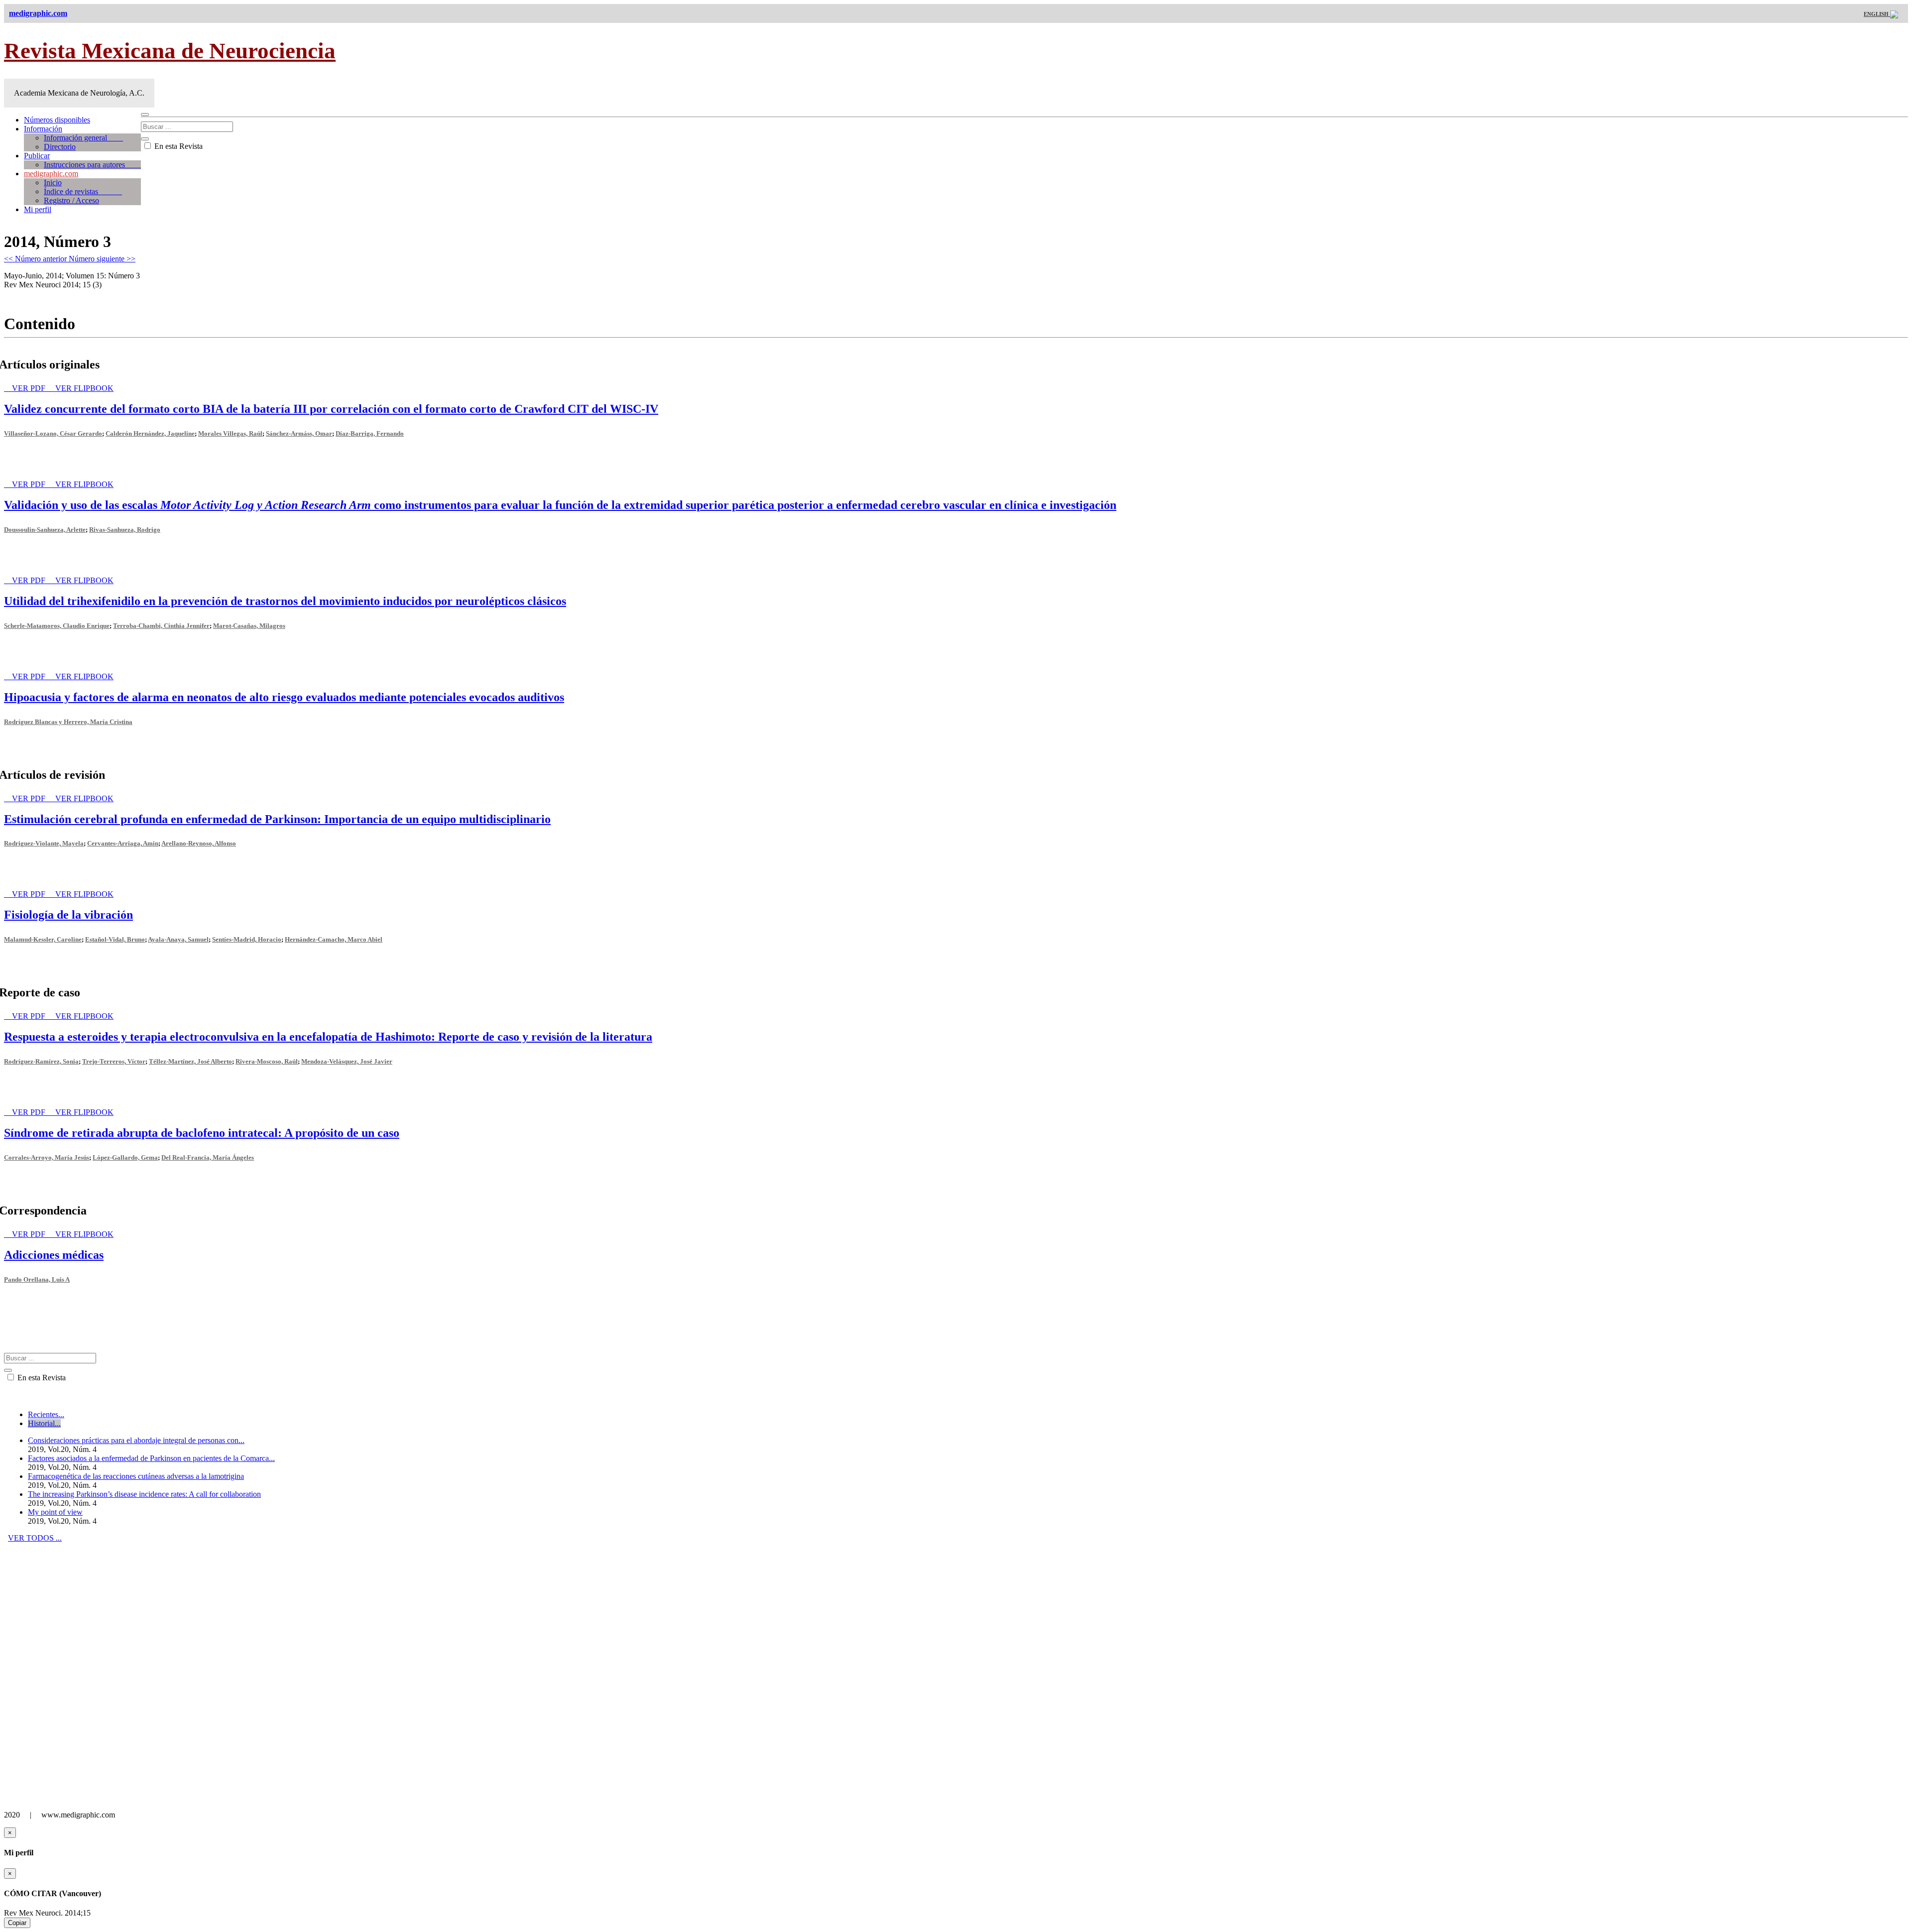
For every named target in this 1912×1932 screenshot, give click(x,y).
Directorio (60, 147)
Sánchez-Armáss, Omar (299, 433)
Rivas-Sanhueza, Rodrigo (125, 530)
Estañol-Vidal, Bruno (115, 939)
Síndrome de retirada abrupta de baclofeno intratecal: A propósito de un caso (202, 1133)
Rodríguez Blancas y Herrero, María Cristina (68, 722)
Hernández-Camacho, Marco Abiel (334, 939)
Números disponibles (57, 120)
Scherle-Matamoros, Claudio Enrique (57, 626)
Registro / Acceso (71, 200)
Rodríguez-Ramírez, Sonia (41, 1061)
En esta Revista (178, 146)
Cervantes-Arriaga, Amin (123, 843)
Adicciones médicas (54, 1255)
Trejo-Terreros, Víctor (114, 1061)
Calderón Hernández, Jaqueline (150, 433)
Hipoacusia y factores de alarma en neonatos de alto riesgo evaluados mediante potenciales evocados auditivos (284, 697)
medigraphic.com (51, 174)
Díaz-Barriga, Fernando (370, 433)
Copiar (17, 1923)
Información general (83, 138)
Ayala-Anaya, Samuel (178, 939)
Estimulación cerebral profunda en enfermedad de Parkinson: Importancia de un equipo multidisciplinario (277, 819)
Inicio (53, 182)
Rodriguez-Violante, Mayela (44, 843)
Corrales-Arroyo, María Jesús (47, 1157)
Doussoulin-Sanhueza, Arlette (45, 530)
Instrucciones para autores (92, 165)
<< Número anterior (36, 259)
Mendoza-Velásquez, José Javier (347, 1061)
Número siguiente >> (102, 259)
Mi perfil (38, 209)
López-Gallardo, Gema (125, 1157)
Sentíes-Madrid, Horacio (247, 939)
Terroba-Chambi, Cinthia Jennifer (161, 626)
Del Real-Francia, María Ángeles (208, 1157)
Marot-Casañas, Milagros (249, 626)
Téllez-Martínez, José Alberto (190, 1061)
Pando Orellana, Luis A (37, 1279)
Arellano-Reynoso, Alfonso (199, 843)
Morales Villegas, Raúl (230, 433)
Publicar (37, 156)
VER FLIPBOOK (84, 388)
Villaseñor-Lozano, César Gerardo (53, 433)
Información (43, 129)
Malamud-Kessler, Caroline (43, 939)
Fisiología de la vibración (68, 915)
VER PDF (30, 388)
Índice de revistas (83, 191)
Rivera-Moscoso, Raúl (267, 1061)
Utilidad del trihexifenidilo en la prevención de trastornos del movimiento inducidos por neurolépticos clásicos (285, 601)
